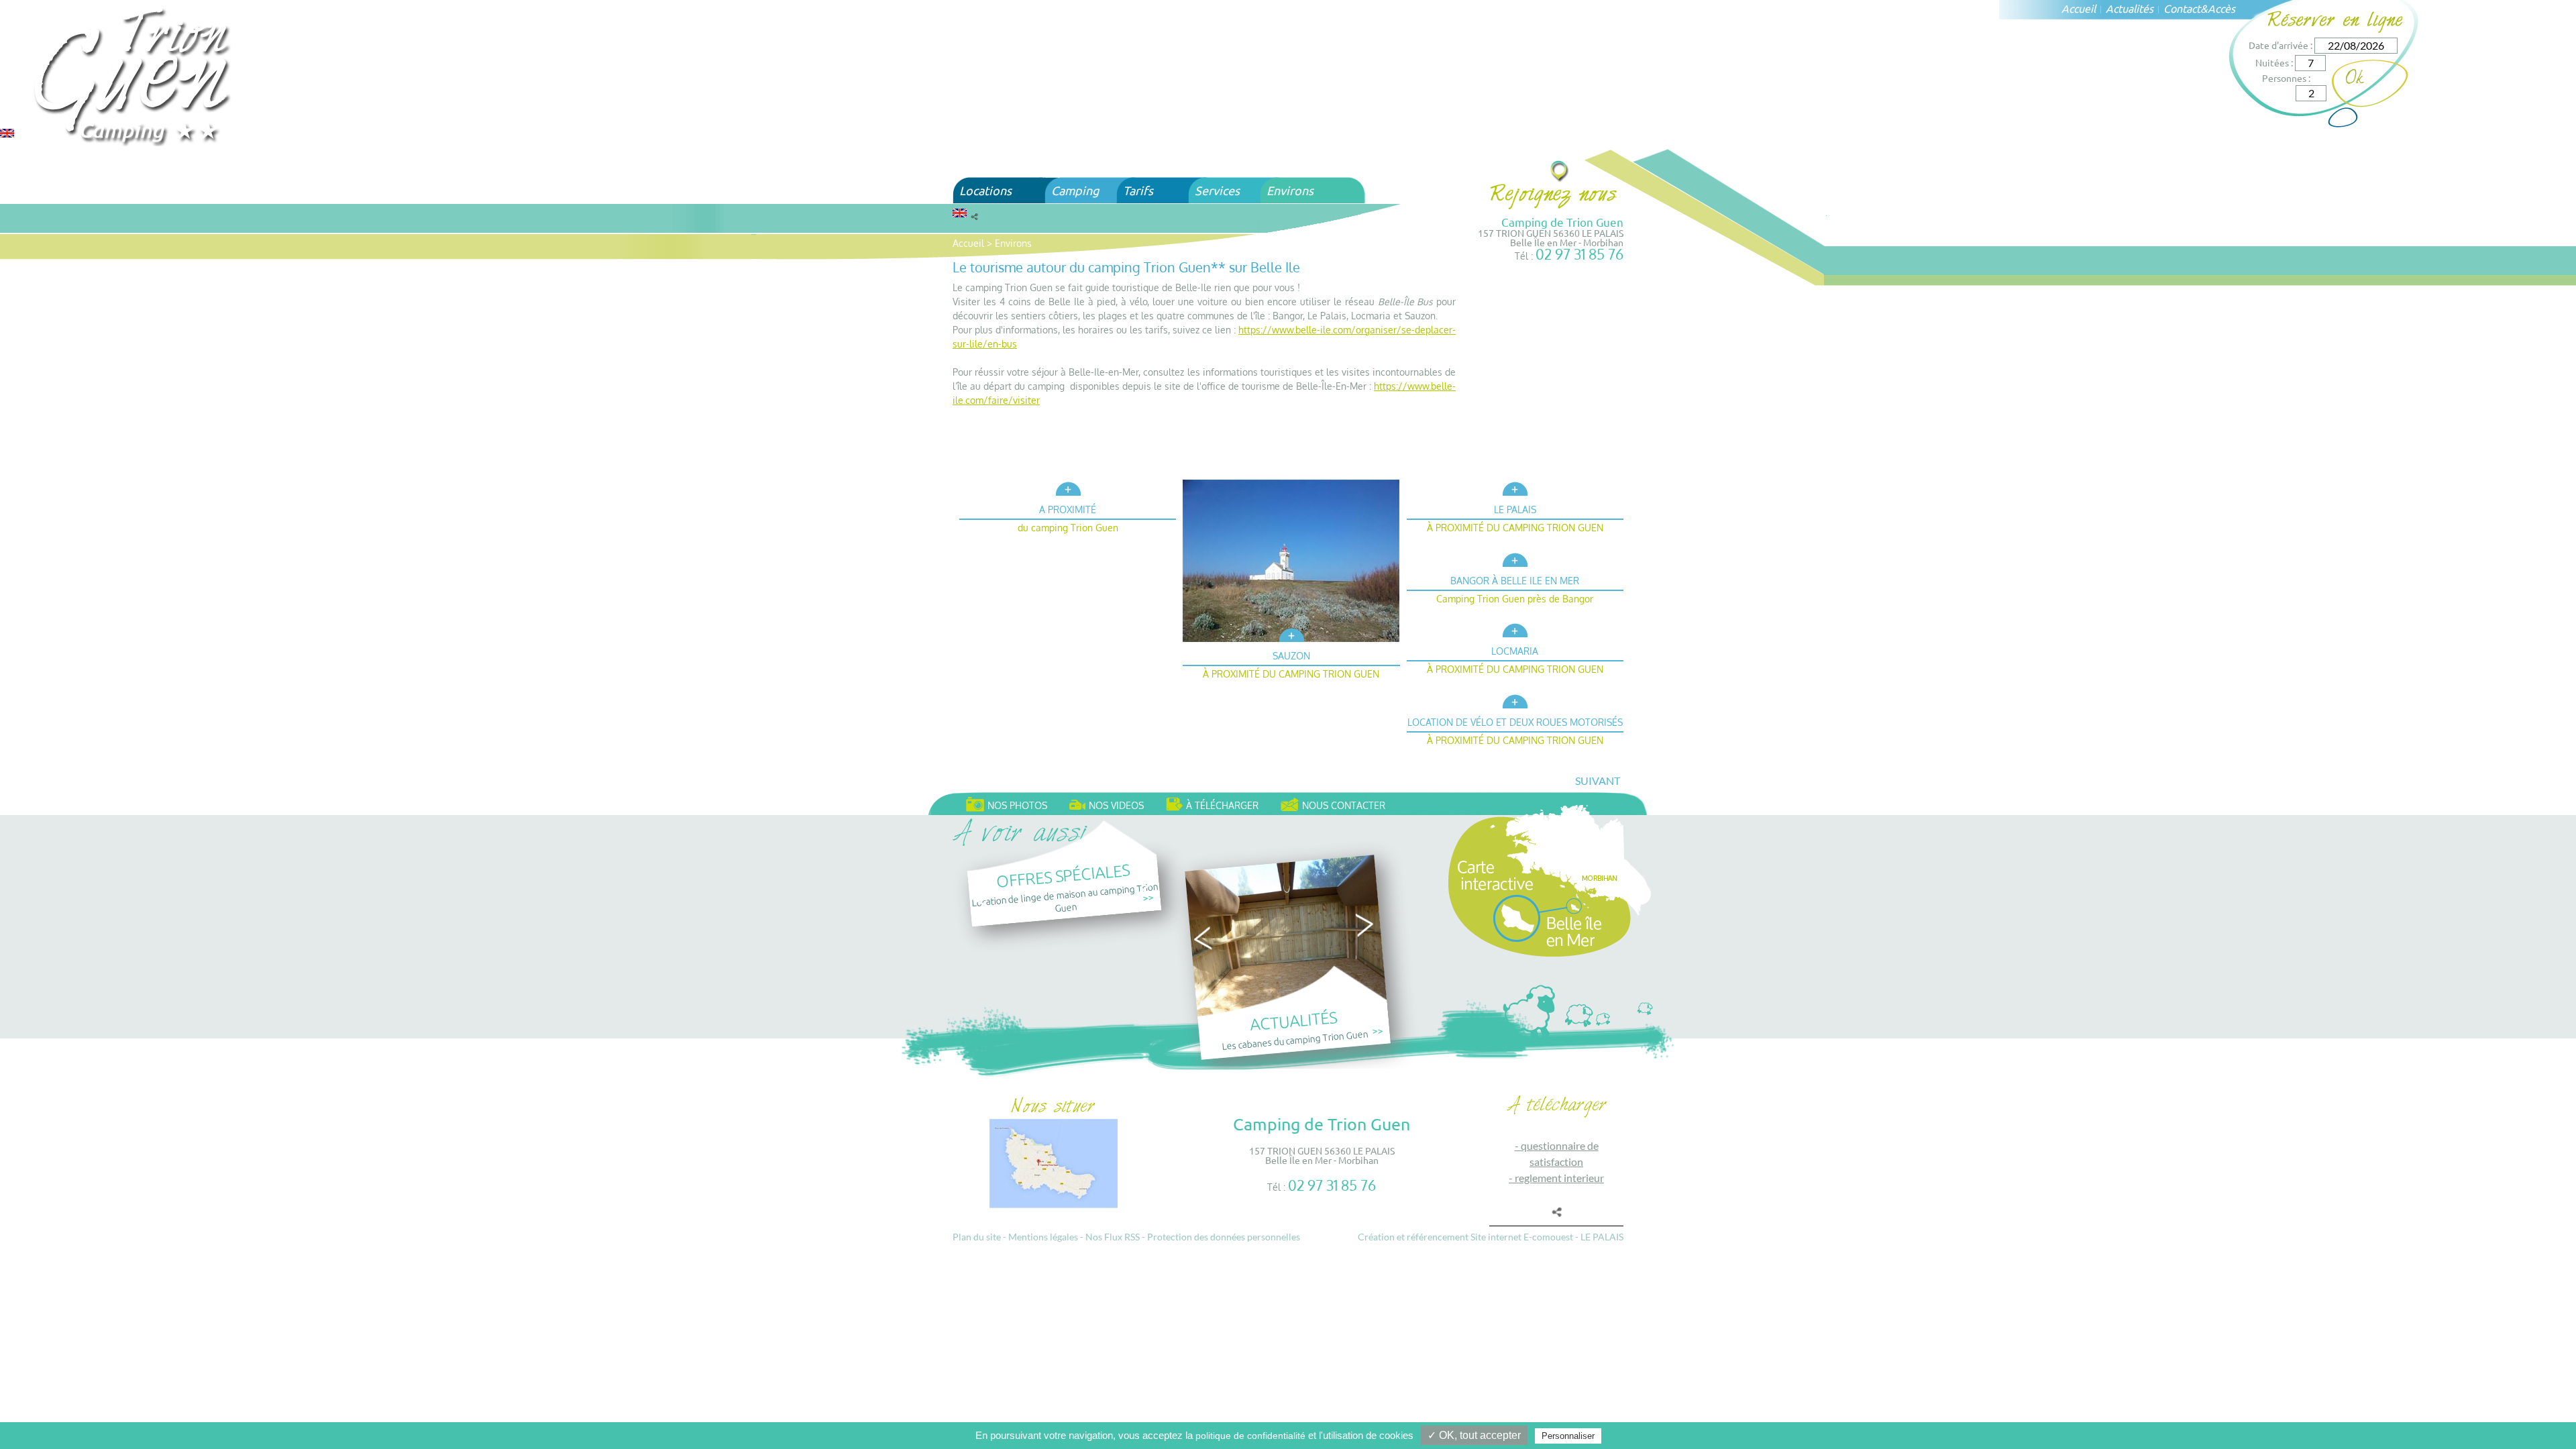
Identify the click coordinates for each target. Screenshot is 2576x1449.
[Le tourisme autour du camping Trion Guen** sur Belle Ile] (134, 75)
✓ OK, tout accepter (1474, 1435)
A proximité (1068, 509)
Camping (1075, 190)
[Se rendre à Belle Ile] (1560, 171)
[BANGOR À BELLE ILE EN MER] (1515, 558)
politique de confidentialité (1250, 1436)
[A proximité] (1068, 487)
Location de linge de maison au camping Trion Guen (1065, 897)
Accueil (2079, 8)
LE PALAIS (1515, 509)
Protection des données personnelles (1224, 1237)
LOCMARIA (1515, 651)
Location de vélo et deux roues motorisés (1515, 722)
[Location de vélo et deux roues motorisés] (1515, 699)
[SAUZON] (1291, 634)
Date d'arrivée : (2280, 45)
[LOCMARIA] (1515, 629)
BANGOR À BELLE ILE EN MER (1515, 581)
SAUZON (1291, 656)
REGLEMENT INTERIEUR (1559, 1178)
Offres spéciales (1063, 874)
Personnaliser (1568, 1436)
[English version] (7, 132)
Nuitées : (2274, 62)
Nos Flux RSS (1113, 1237)
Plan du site (977, 1237)
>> (1148, 897)
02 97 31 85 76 (1579, 254)
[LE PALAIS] (1515, 487)
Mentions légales (1043, 1237)
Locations (985, 190)
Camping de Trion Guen (1562, 222)
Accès (2221, 8)
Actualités (2130, 8)
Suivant (1598, 781)
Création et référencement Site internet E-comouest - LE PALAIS (1491, 1237)
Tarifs (1138, 190)
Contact (2182, 8)
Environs (1290, 190)
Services (1217, 190)
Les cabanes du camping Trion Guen (1295, 1039)
